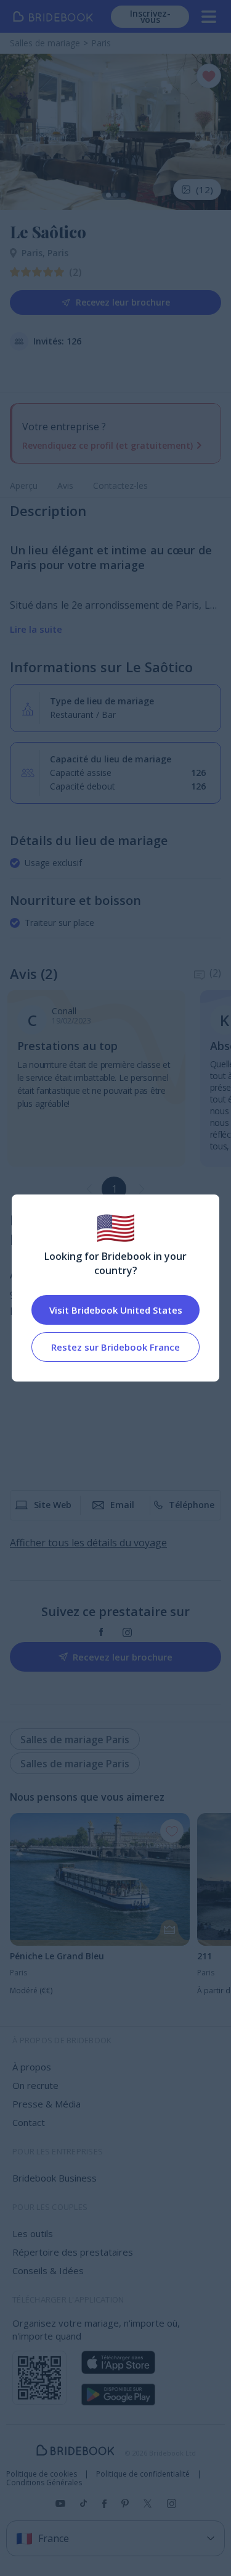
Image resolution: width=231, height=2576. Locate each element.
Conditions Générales (44, 2483)
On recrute (35, 2085)
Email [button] (122, 1505)
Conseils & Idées (48, 2270)
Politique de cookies (42, 2474)
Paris (34, 253)
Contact (29, 2122)
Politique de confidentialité (143, 2474)
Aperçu (24, 486)
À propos (32, 2067)
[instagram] (127, 1632)
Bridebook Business (55, 2178)
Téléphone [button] (192, 1505)
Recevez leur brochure (123, 302)
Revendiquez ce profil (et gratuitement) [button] (107, 445)
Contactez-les (120, 486)
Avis (65, 486)
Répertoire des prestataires (73, 2252)
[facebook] (101, 1632)
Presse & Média (47, 2104)
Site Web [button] (53, 1505)
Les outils (33, 2233)
